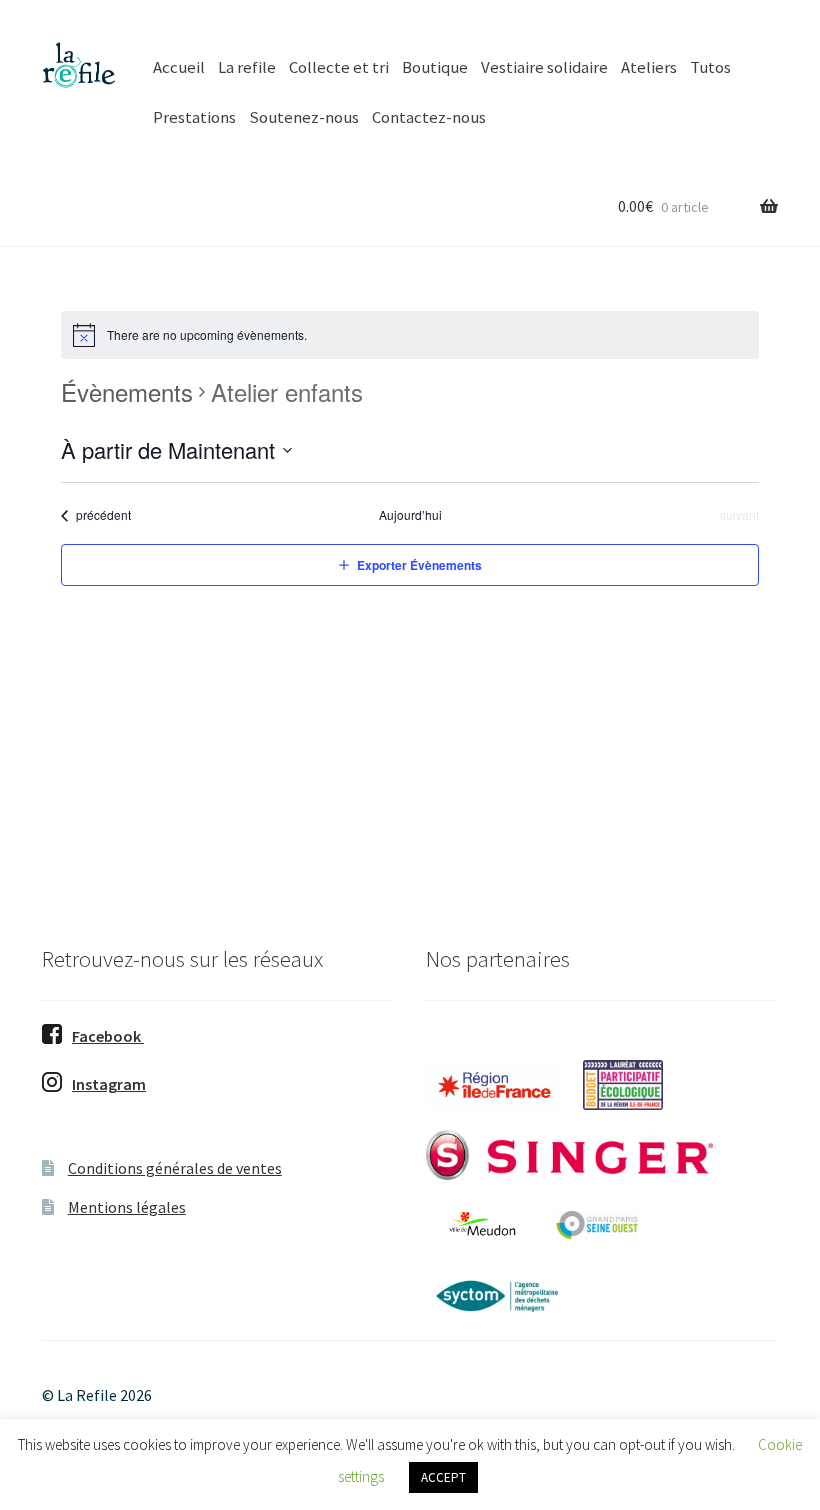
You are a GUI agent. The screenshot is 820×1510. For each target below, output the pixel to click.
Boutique (435, 67)
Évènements (127, 392)
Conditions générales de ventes (175, 1168)
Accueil (179, 67)
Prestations (194, 117)
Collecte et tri (339, 67)
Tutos (710, 67)
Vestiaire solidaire (544, 67)
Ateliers (649, 67)
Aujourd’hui (410, 515)
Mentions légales (127, 1207)
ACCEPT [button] (443, 1477)
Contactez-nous (429, 117)
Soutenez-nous (304, 117)
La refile (247, 67)
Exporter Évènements (419, 565)
